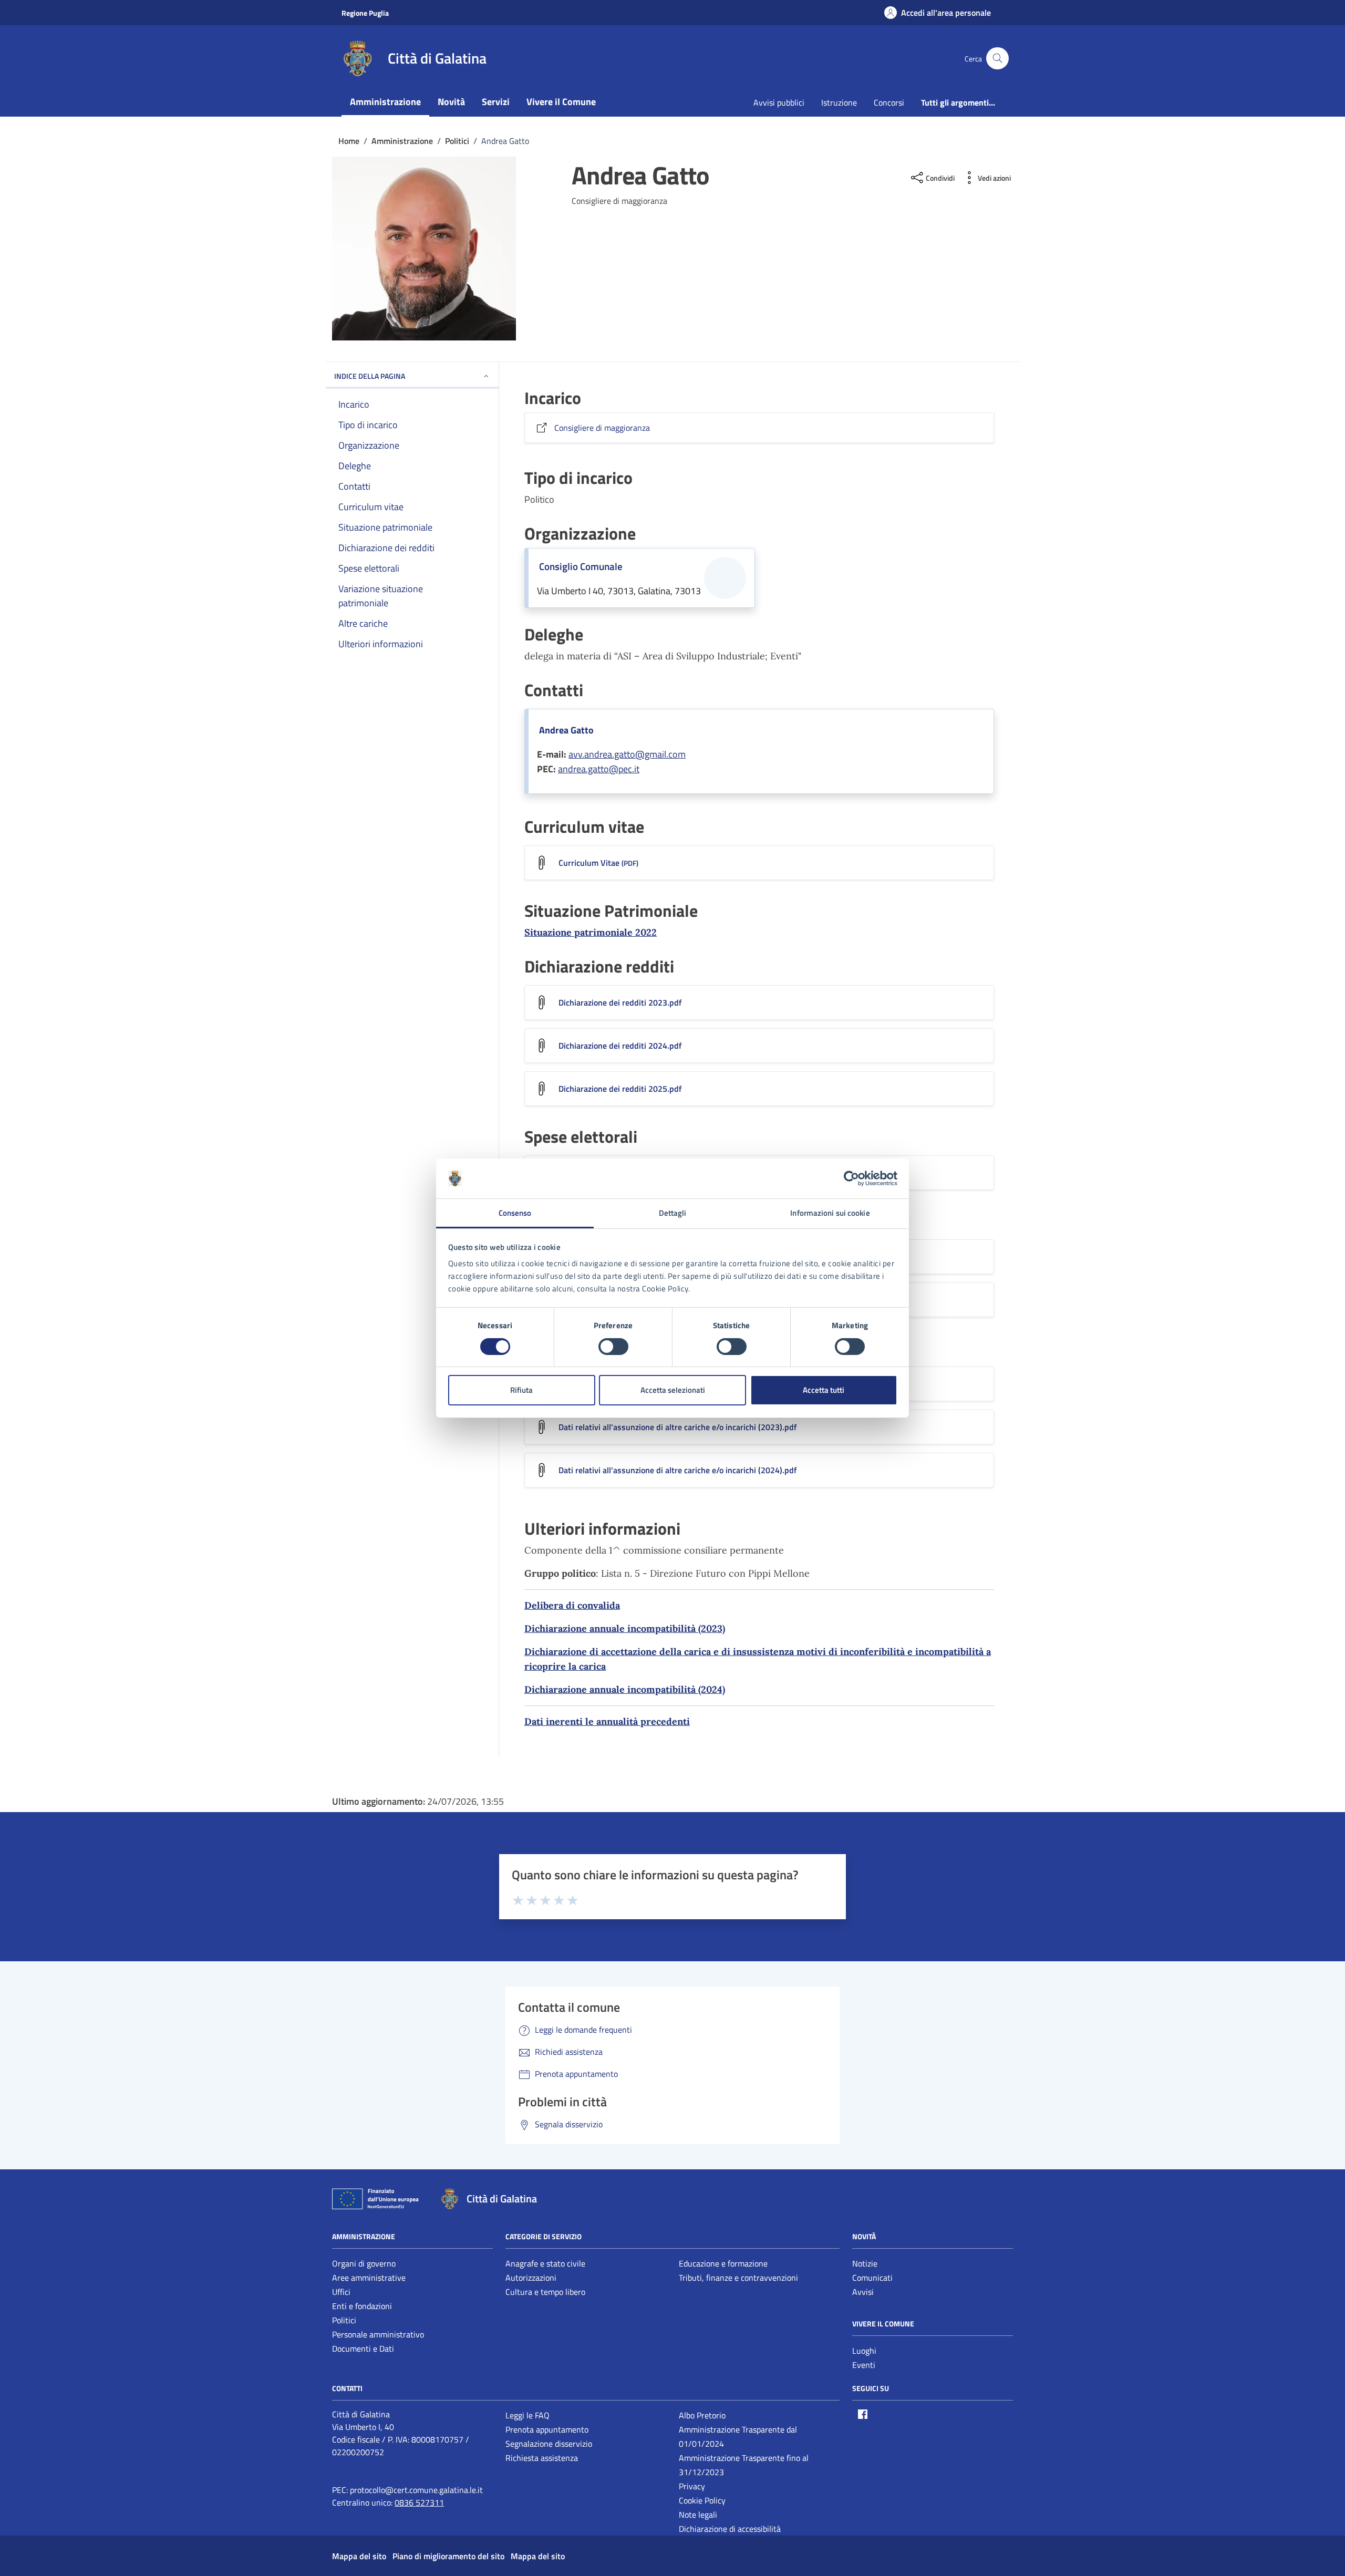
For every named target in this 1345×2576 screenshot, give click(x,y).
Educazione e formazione (723, 2263)
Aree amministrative (369, 2278)
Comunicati (872, 2278)
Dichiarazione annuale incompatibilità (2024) (625, 1689)
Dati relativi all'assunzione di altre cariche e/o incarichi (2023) (678, 1427)
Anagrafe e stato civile (545, 2263)
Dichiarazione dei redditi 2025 (620, 1089)
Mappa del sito (359, 2556)
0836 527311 (419, 2502)
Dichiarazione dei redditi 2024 (620, 1046)
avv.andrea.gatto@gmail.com (627, 754)
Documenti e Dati (363, 2349)
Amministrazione (385, 102)
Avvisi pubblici (779, 102)
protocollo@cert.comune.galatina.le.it (416, 2490)
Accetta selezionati (673, 1390)
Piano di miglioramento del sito (448, 2556)
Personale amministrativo (378, 2334)
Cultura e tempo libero (545, 2292)
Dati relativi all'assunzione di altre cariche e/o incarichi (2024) (678, 1470)
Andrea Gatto (566, 730)
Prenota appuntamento (547, 2429)
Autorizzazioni (531, 2278)
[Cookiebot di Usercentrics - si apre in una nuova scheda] (851, 1178)
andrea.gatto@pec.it (599, 769)
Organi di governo (364, 2263)
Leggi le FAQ (527, 2415)
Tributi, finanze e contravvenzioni (738, 2278)
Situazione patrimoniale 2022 (591, 932)
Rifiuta (521, 1390)
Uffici (341, 2292)
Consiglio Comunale (581, 566)
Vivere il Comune (561, 102)
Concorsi (889, 102)
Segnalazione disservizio (549, 2444)
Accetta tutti (824, 1390)
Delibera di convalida (572, 1605)
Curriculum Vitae (598, 863)
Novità (451, 102)
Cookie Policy (702, 2500)
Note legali (698, 2515)
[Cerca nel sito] (997, 59)
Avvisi (863, 2292)
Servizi (496, 102)
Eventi (864, 2365)
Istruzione (839, 102)
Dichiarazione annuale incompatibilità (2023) (625, 1628)
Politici (344, 2320)
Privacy (692, 2486)
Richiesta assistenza (542, 2458)
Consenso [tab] (515, 1213)
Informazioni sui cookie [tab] (830, 1213)
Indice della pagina (370, 376)
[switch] (613, 1347)
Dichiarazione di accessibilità (730, 2529)
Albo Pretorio (702, 2415)
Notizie (865, 2263)
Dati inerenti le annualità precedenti (607, 1721)
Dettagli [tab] (673, 1213)
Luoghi (864, 2351)
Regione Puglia (365, 13)
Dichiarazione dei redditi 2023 (620, 1002)
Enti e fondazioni (362, 2306)
